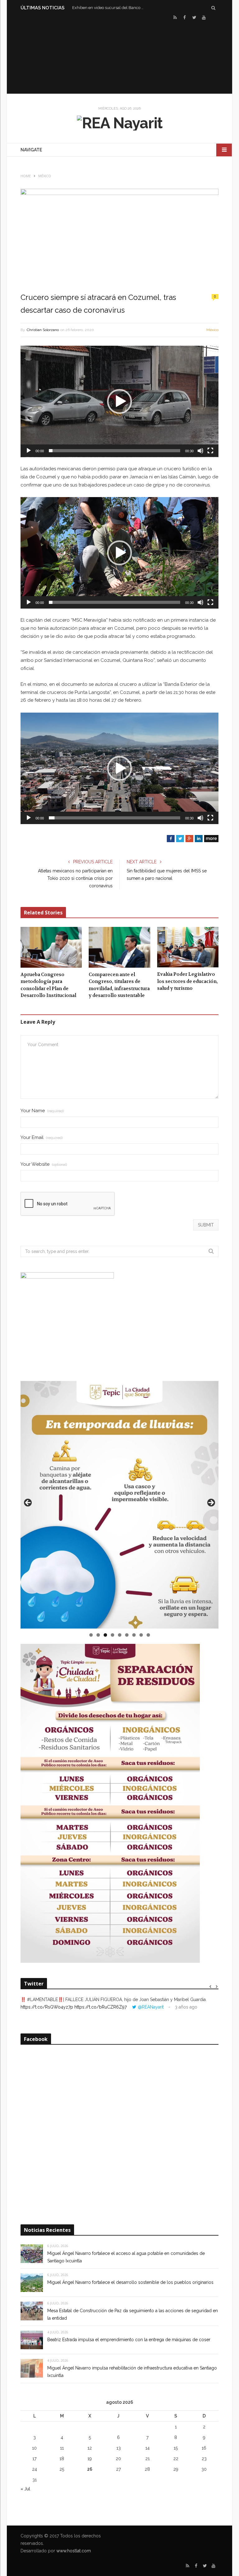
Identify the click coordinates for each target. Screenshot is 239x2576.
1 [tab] (91, 1635)
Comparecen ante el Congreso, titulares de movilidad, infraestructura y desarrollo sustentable (119, 985)
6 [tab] (127, 1635)
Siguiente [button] (211, 1503)
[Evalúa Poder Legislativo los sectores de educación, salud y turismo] (188, 947)
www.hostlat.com (74, 2551)
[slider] (115, 451)
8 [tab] (141, 1635)
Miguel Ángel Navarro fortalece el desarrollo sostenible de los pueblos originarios (130, 2282)
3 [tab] (105, 1635)
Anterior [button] (28, 1503)
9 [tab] (148, 1635)
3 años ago (186, 2007)
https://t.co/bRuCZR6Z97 (101, 2007)
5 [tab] (120, 1635)
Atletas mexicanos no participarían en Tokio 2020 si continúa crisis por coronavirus (75, 878)
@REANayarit (151, 2007)
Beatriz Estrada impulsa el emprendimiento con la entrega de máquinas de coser (129, 2340)
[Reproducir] (29, 451)
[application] (119, 401)
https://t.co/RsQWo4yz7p (47, 2007)
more (211, 838)
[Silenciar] (200, 451)
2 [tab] (98, 1635)
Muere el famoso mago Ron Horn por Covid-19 (110, 8)
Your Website (44, 1164)
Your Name (42, 1111)
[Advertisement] (119, 56)
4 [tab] (112, 1635)
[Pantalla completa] (210, 451)
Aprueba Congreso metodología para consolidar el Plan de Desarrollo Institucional (48, 985)
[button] (119, 401)
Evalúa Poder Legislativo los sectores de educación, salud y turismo (187, 981)
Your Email (42, 1138)
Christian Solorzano (43, 330)
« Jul (25, 2489)
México (212, 330)
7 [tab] (134, 1635)
